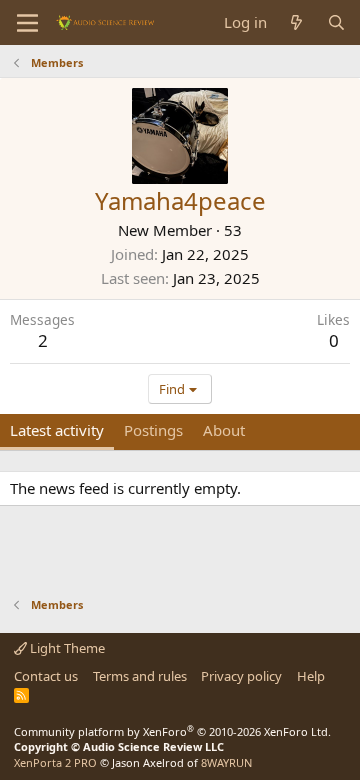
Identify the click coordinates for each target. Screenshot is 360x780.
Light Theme (66, 648)
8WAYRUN (226, 762)
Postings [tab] (153, 430)
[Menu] (27, 23)
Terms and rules (140, 676)
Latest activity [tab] (57, 430)
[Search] (336, 22)
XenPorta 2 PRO (55, 762)
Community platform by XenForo (172, 731)
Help (311, 676)
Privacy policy (241, 676)
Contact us (46, 676)
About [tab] (224, 430)
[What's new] (296, 22)
